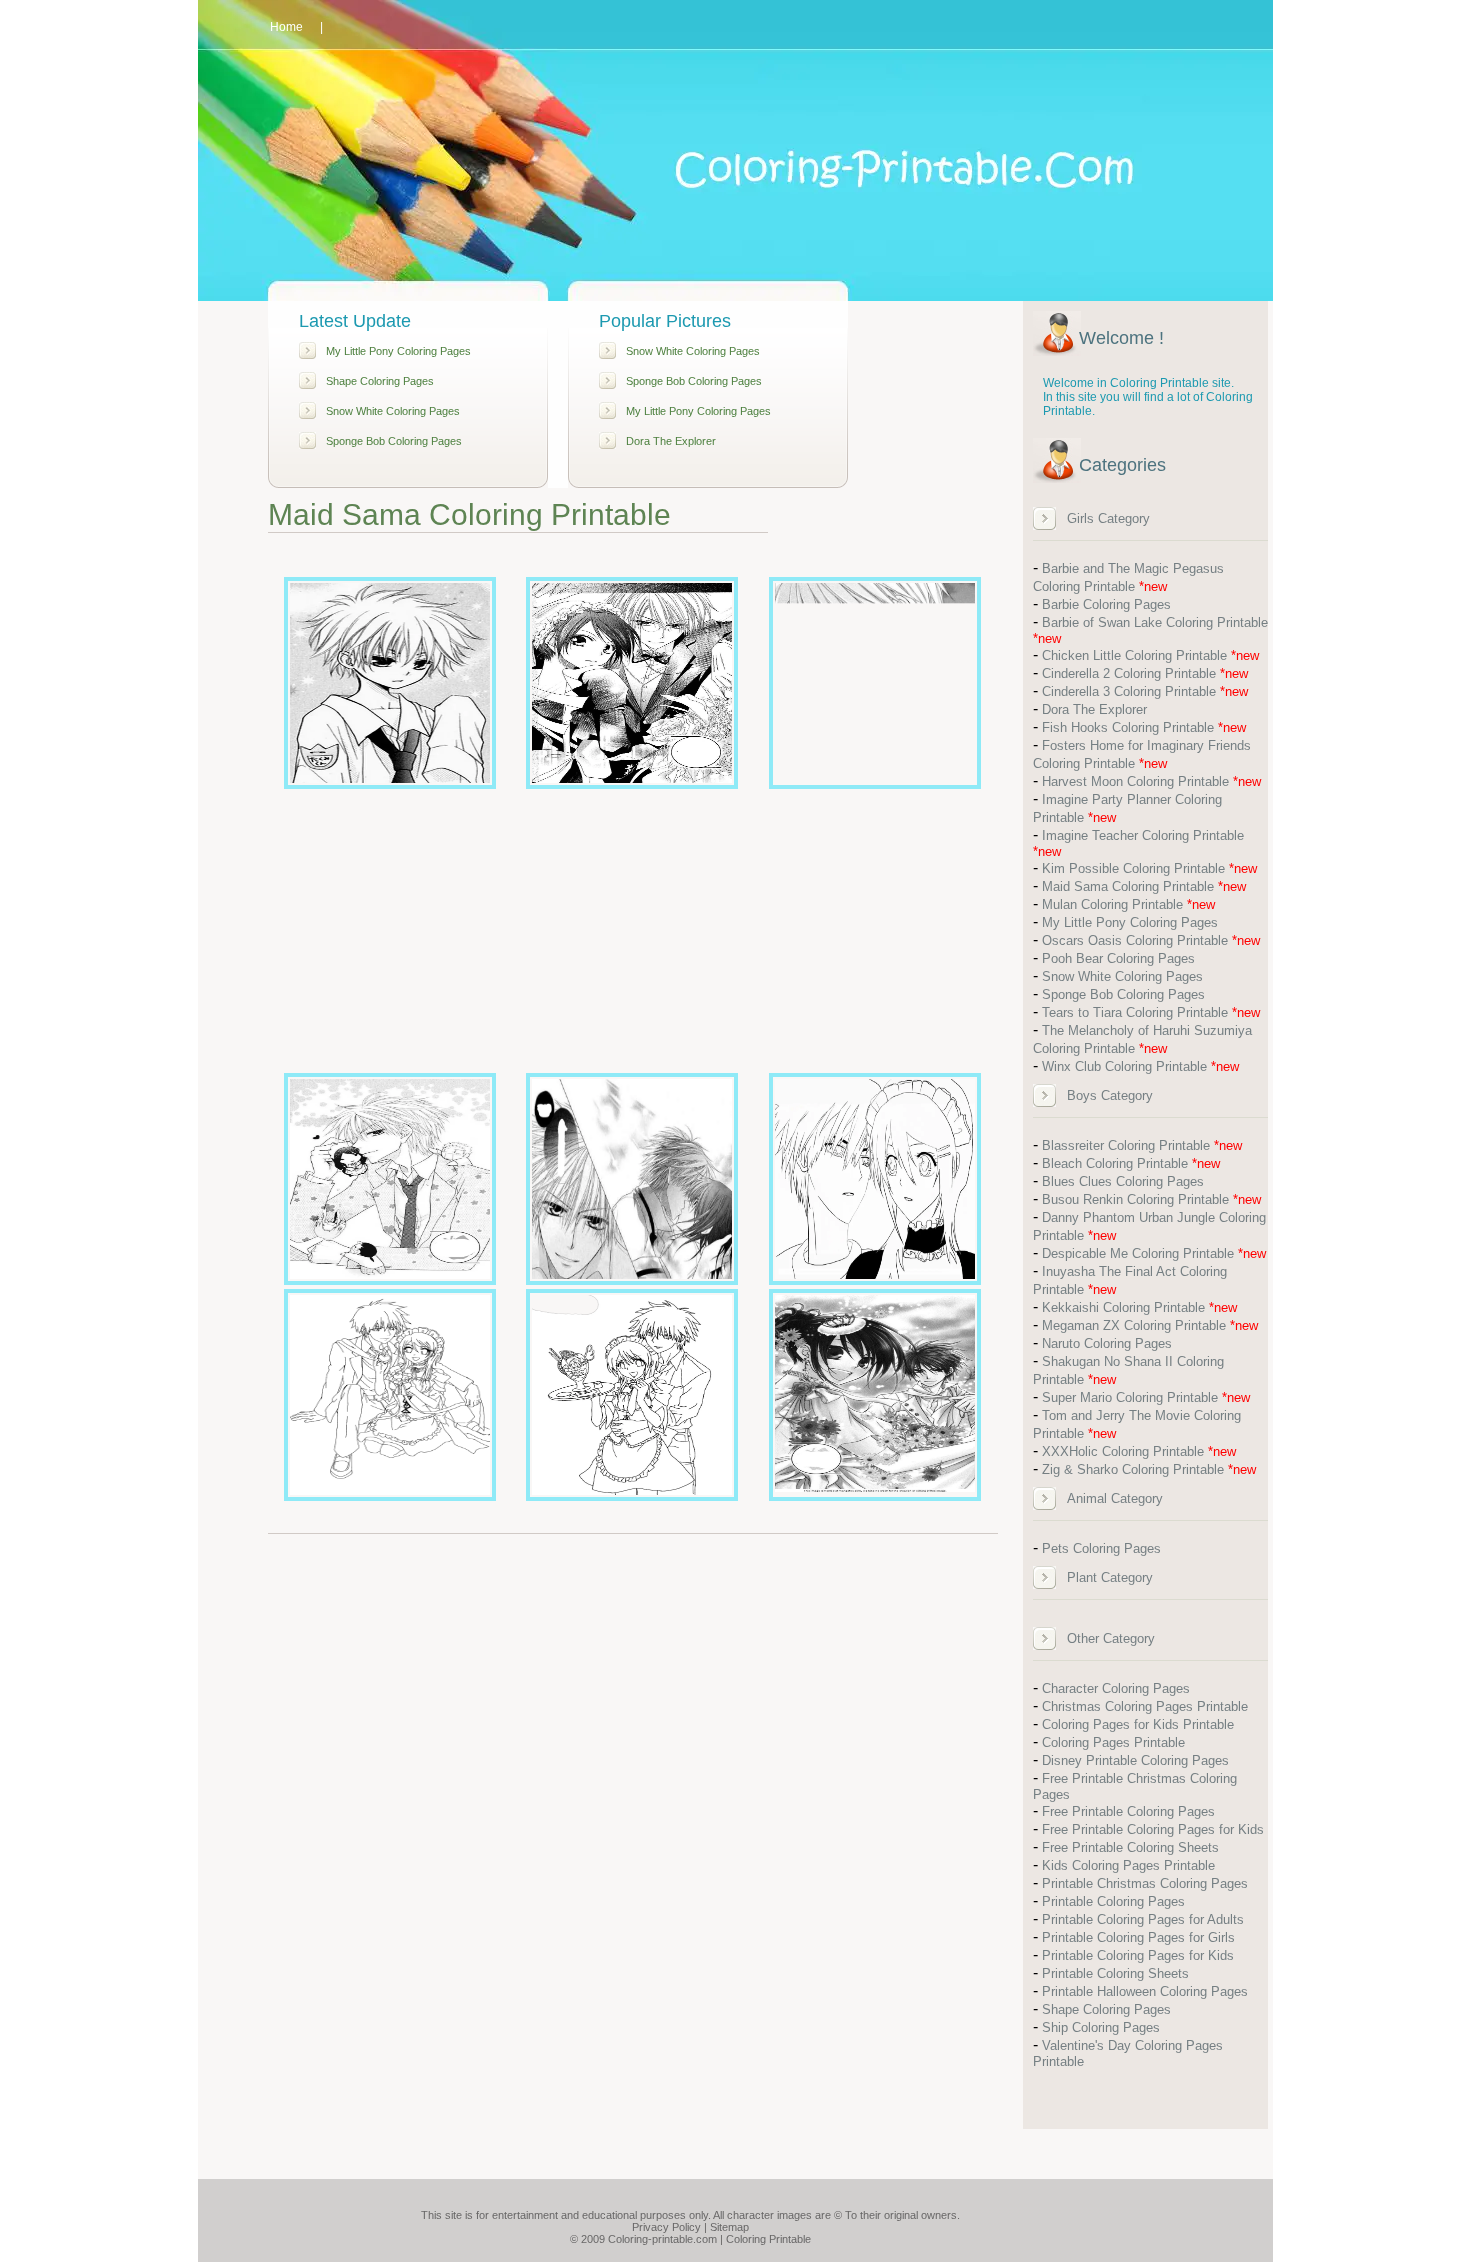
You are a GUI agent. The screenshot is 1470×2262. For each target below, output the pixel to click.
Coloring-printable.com (662, 2239)
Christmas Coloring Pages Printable (1145, 1706)
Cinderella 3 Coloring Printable (1129, 691)
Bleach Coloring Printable (1115, 1163)
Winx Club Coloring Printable (1124, 1066)
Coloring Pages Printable (1113, 1742)
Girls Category (1108, 518)
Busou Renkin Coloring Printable (1135, 1199)
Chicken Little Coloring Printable (1134, 655)
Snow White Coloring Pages (393, 411)
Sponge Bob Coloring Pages (394, 441)
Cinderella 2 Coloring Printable (1129, 673)
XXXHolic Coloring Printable (1123, 1451)
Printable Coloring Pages (1113, 1901)
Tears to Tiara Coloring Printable (1135, 1012)
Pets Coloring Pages (1101, 1548)
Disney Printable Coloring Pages (1135, 1760)
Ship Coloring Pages (1101, 2027)
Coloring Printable (768, 2239)
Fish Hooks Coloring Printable (1128, 727)
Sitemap (729, 2227)
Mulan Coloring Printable (1112, 904)
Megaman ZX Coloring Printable (1134, 1325)
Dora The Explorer (671, 441)
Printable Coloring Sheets (1115, 1973)
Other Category (1111, 1638)
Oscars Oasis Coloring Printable (1135, 940)
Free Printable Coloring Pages (1128, 1811)
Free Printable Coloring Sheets (1130, 1847)
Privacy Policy (666, 2227)
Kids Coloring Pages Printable (1128, 1865)
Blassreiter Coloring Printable (1126, 1145)
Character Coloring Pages (1116, 1688)
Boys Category (1110, 1095)
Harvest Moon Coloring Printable (1135, 781)
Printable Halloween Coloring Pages (1145, 1991)
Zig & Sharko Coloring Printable (1133, 1469)
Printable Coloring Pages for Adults (1143, 1919)
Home (286, 27)
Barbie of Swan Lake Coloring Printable (1155, 622)
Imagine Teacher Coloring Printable (1143, 835)
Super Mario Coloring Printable (1130, 1397)
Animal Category (1115, 1498)
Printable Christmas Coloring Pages (1145, 1883)
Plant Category (1110, 1577)
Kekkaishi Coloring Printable (1123, 1307)
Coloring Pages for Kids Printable (1138, 1724)
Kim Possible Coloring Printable (1133, 868)
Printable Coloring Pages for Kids (1138, 1955)
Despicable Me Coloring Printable (1138, 1253)
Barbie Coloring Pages (1106, 604)
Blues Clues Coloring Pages (1123, 1181)
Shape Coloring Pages (380, 381)
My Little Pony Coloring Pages (398, 351)
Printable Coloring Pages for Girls (1138, 1937)
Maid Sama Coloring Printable (1128, 886)
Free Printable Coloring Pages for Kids (1153, 1829)
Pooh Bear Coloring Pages (1118, 958)
